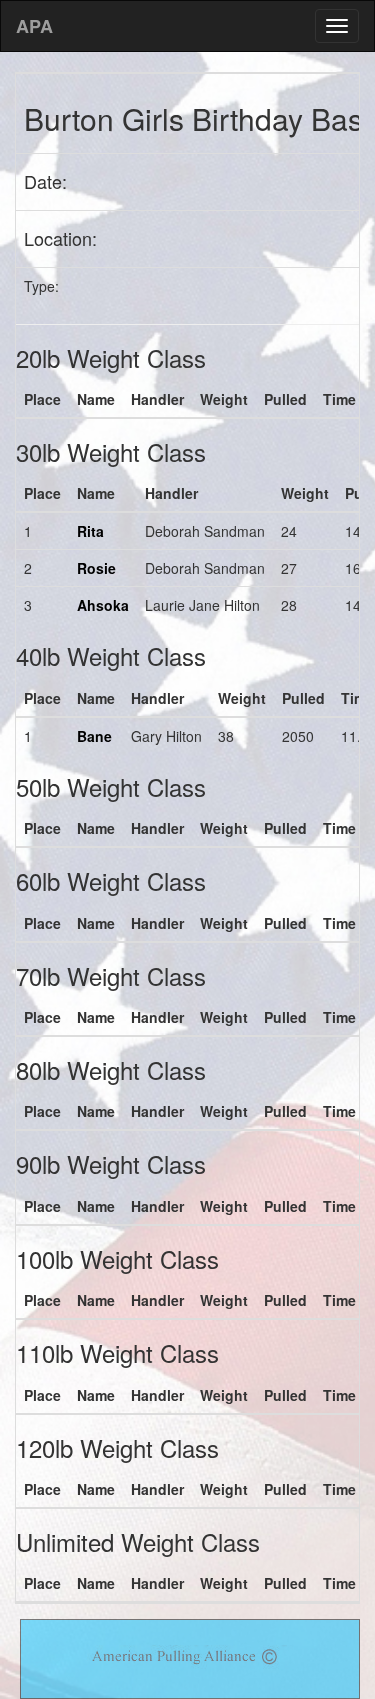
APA (34, 26)
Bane (94, 736)
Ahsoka (103, 605)
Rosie (96, 568)
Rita (90, 531)
